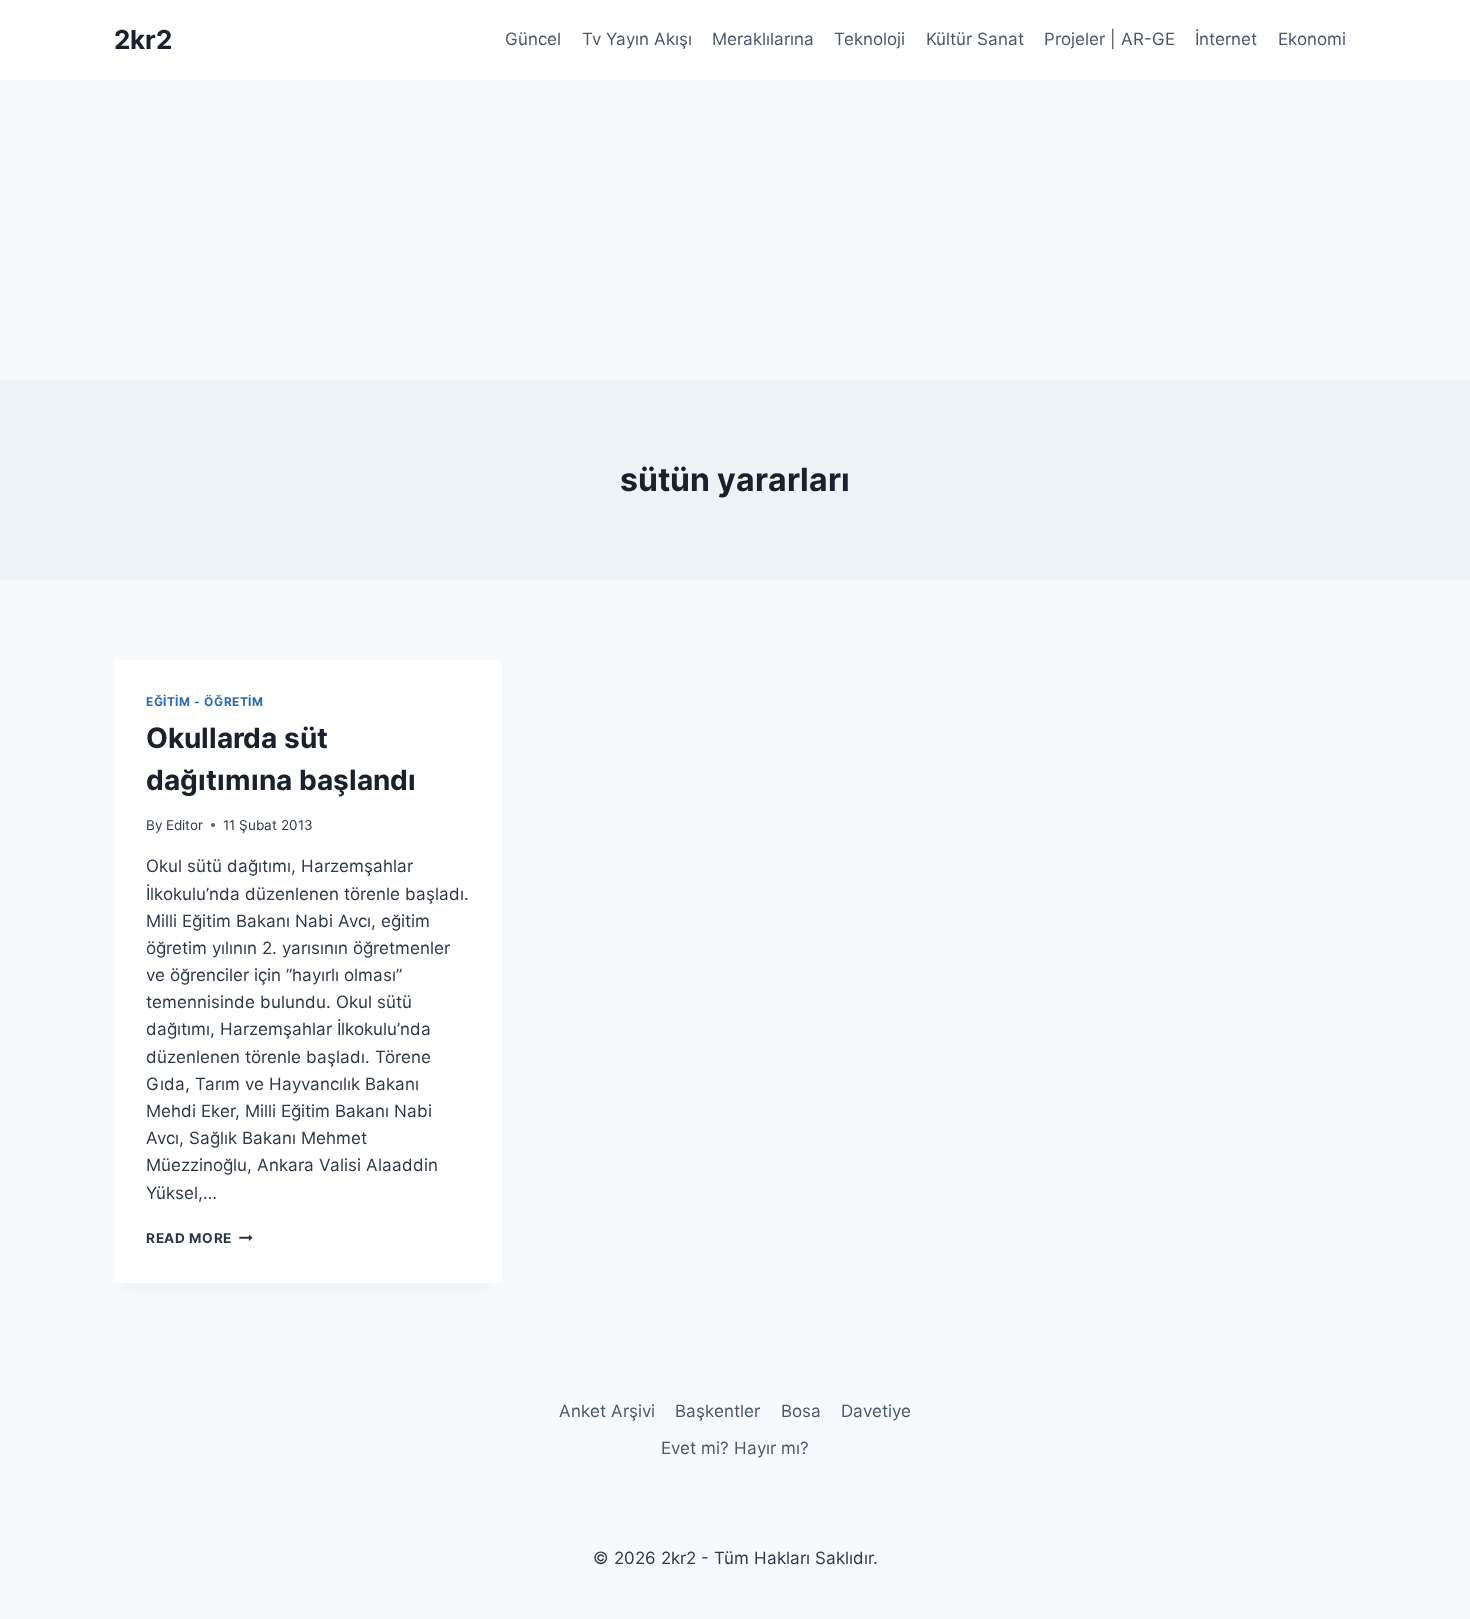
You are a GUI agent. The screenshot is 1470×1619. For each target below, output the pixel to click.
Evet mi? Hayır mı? (735, 1448)
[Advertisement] (735, 230)
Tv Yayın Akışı (637, 39)
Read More (199, 1238)
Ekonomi (1312, 39)
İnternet (1226, 39)
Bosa (801, 1411)
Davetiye (876, 1411)
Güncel (533, 39)
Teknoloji (869, 39)
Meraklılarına (763, 39)
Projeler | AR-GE (1109, 39)
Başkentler (717, 1411)
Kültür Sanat (975, 39)
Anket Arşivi (607, 1411)
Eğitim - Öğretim (205, 701)
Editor (184, 825)
